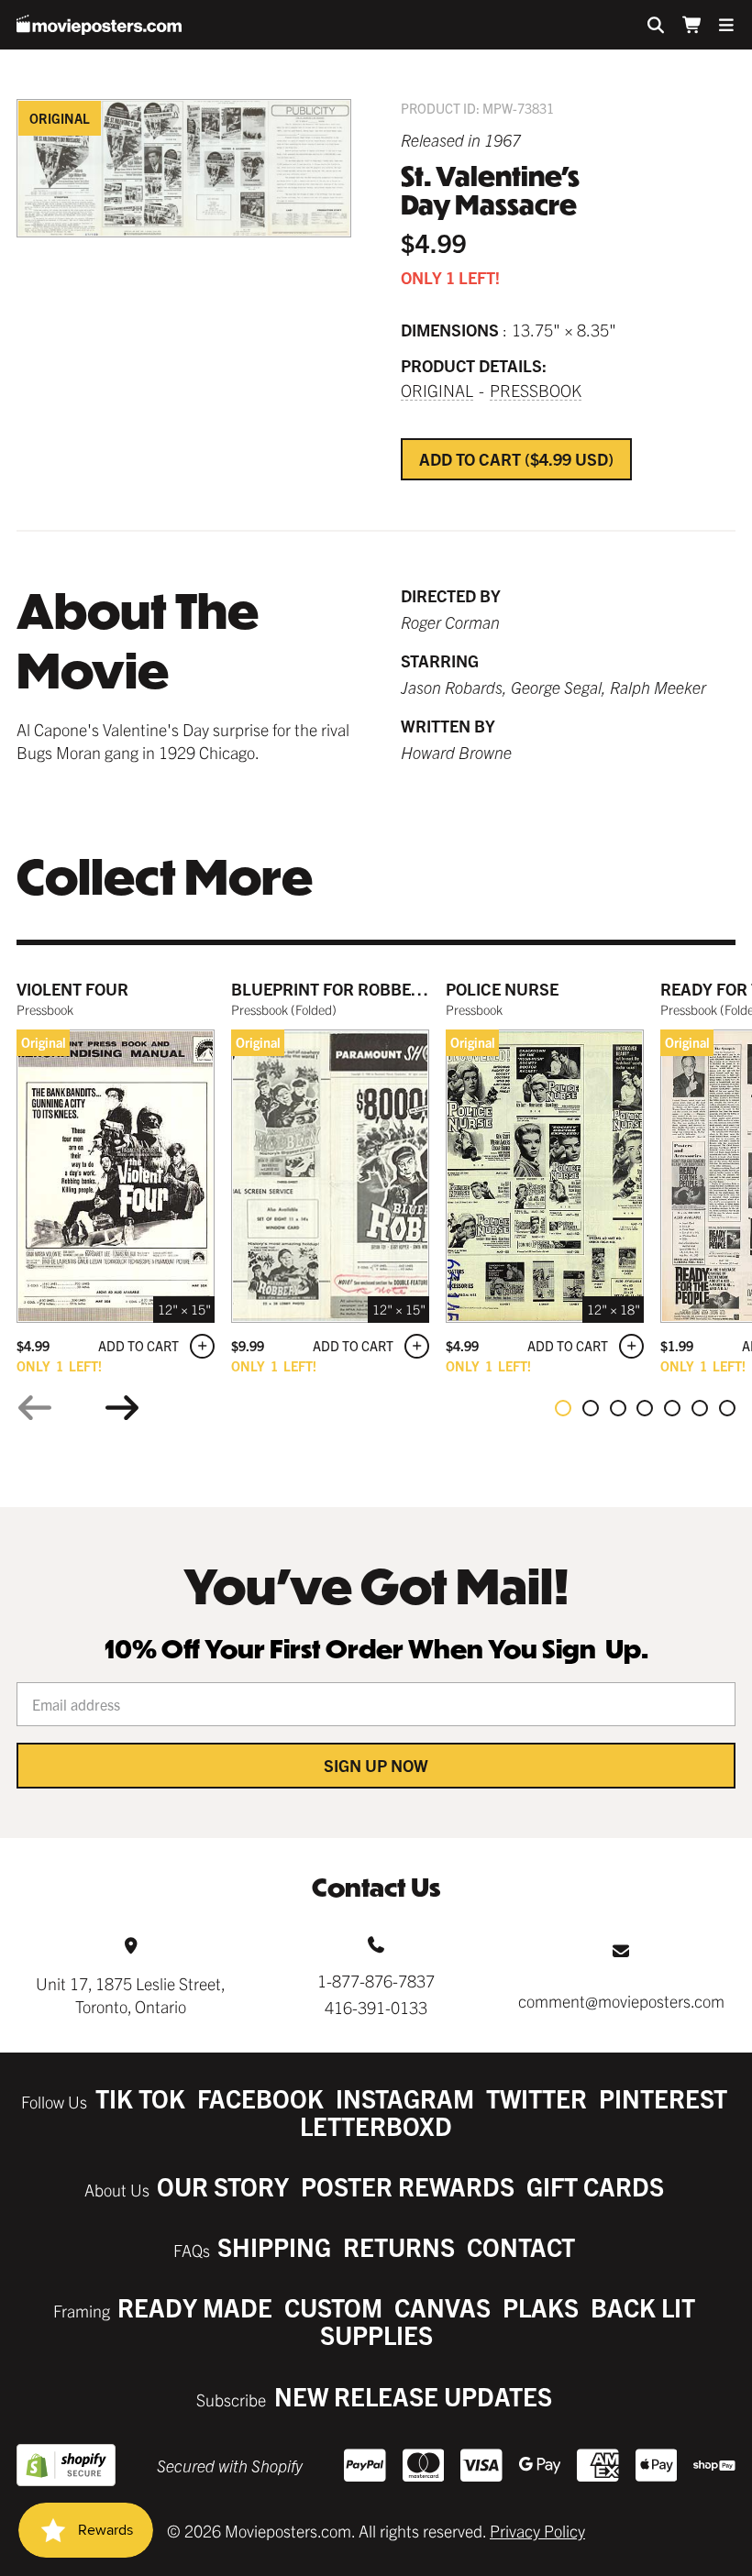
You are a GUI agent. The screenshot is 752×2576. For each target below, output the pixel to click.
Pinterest (663, 2098)
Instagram (405, 2098)
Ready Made (195, 2307)
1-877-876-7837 (376, 1981)
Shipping (274, 2246)
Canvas (442, 2307)
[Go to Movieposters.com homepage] (99, 25)
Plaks (541, 2307)
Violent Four (72, 989)
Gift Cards (595, 2186)
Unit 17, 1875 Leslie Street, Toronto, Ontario (131, 1995)
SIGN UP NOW (376, 1765)
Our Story (223, 2186)
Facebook (260, 2098)
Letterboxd (376, 2125)
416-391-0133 (376, 2007)
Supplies (376, 2334)
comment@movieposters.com (621, 2001)
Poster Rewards (408, 2186)
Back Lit (643, 2307)
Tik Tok (140, 2098)
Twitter (536, 2098)
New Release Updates (413, 2396)
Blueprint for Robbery (332, 989)
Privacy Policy (537, 2531)
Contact (521, 2246)
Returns (399, 2246)
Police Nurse (502, 989)
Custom (333, 2307)
